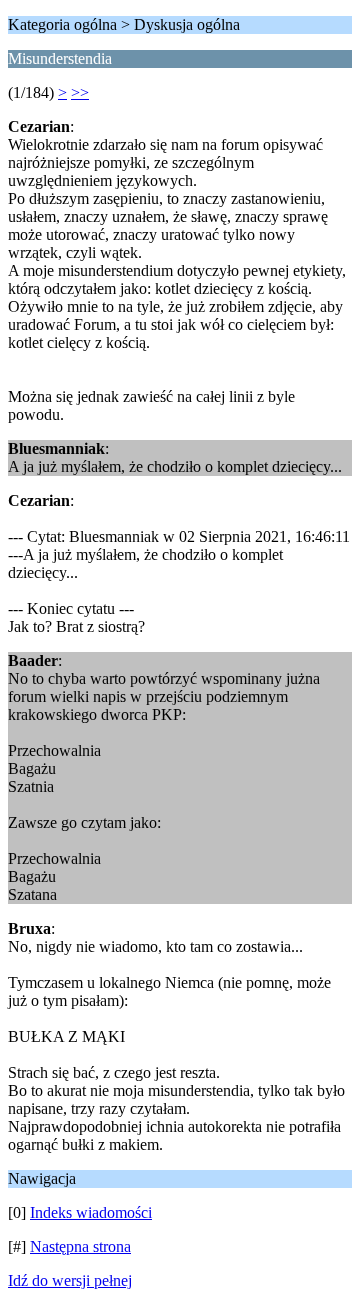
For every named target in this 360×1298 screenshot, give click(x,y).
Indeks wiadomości (91, 1212)
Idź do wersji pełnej (70, 1280)
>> (80, 92)
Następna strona (80, 1246)
